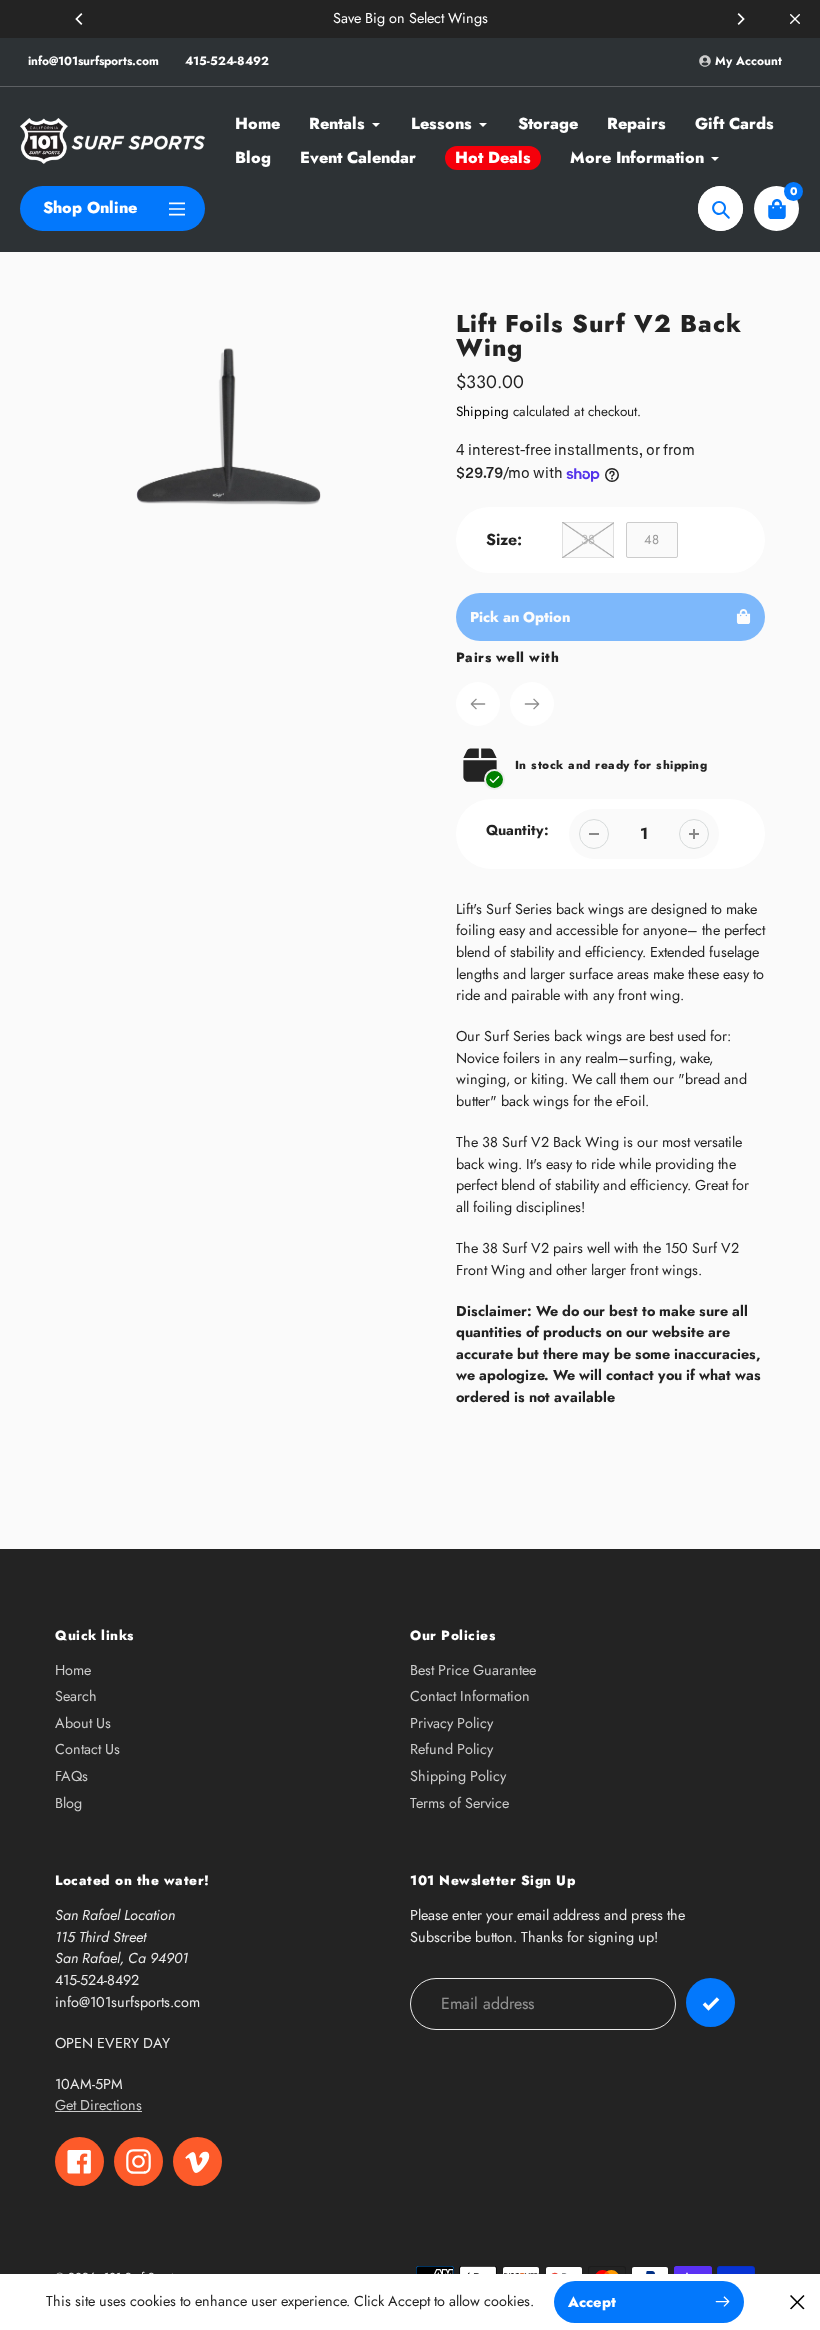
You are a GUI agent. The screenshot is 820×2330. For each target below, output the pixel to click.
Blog (68, 1803)
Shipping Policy (458, 1776)
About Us (83, 1723)
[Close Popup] (797, 2301)
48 (651, 539)
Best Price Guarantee (473, 1670)
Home (73, 1670)
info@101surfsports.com (93, 61)
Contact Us (87, 1749)
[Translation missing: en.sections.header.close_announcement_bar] (795, 19)
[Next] (740, 19)
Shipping (482, 411)
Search (76, 1696)
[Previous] (80, 19)
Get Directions (98, 2105)
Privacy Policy (451, 1723)
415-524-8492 (227, 61)
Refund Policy (451, 1749)
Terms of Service (459, 1803)
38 (588, 539)
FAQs (71, 1776)
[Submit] (710, 2002)
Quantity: (517, 830)
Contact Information (470, 1696)
